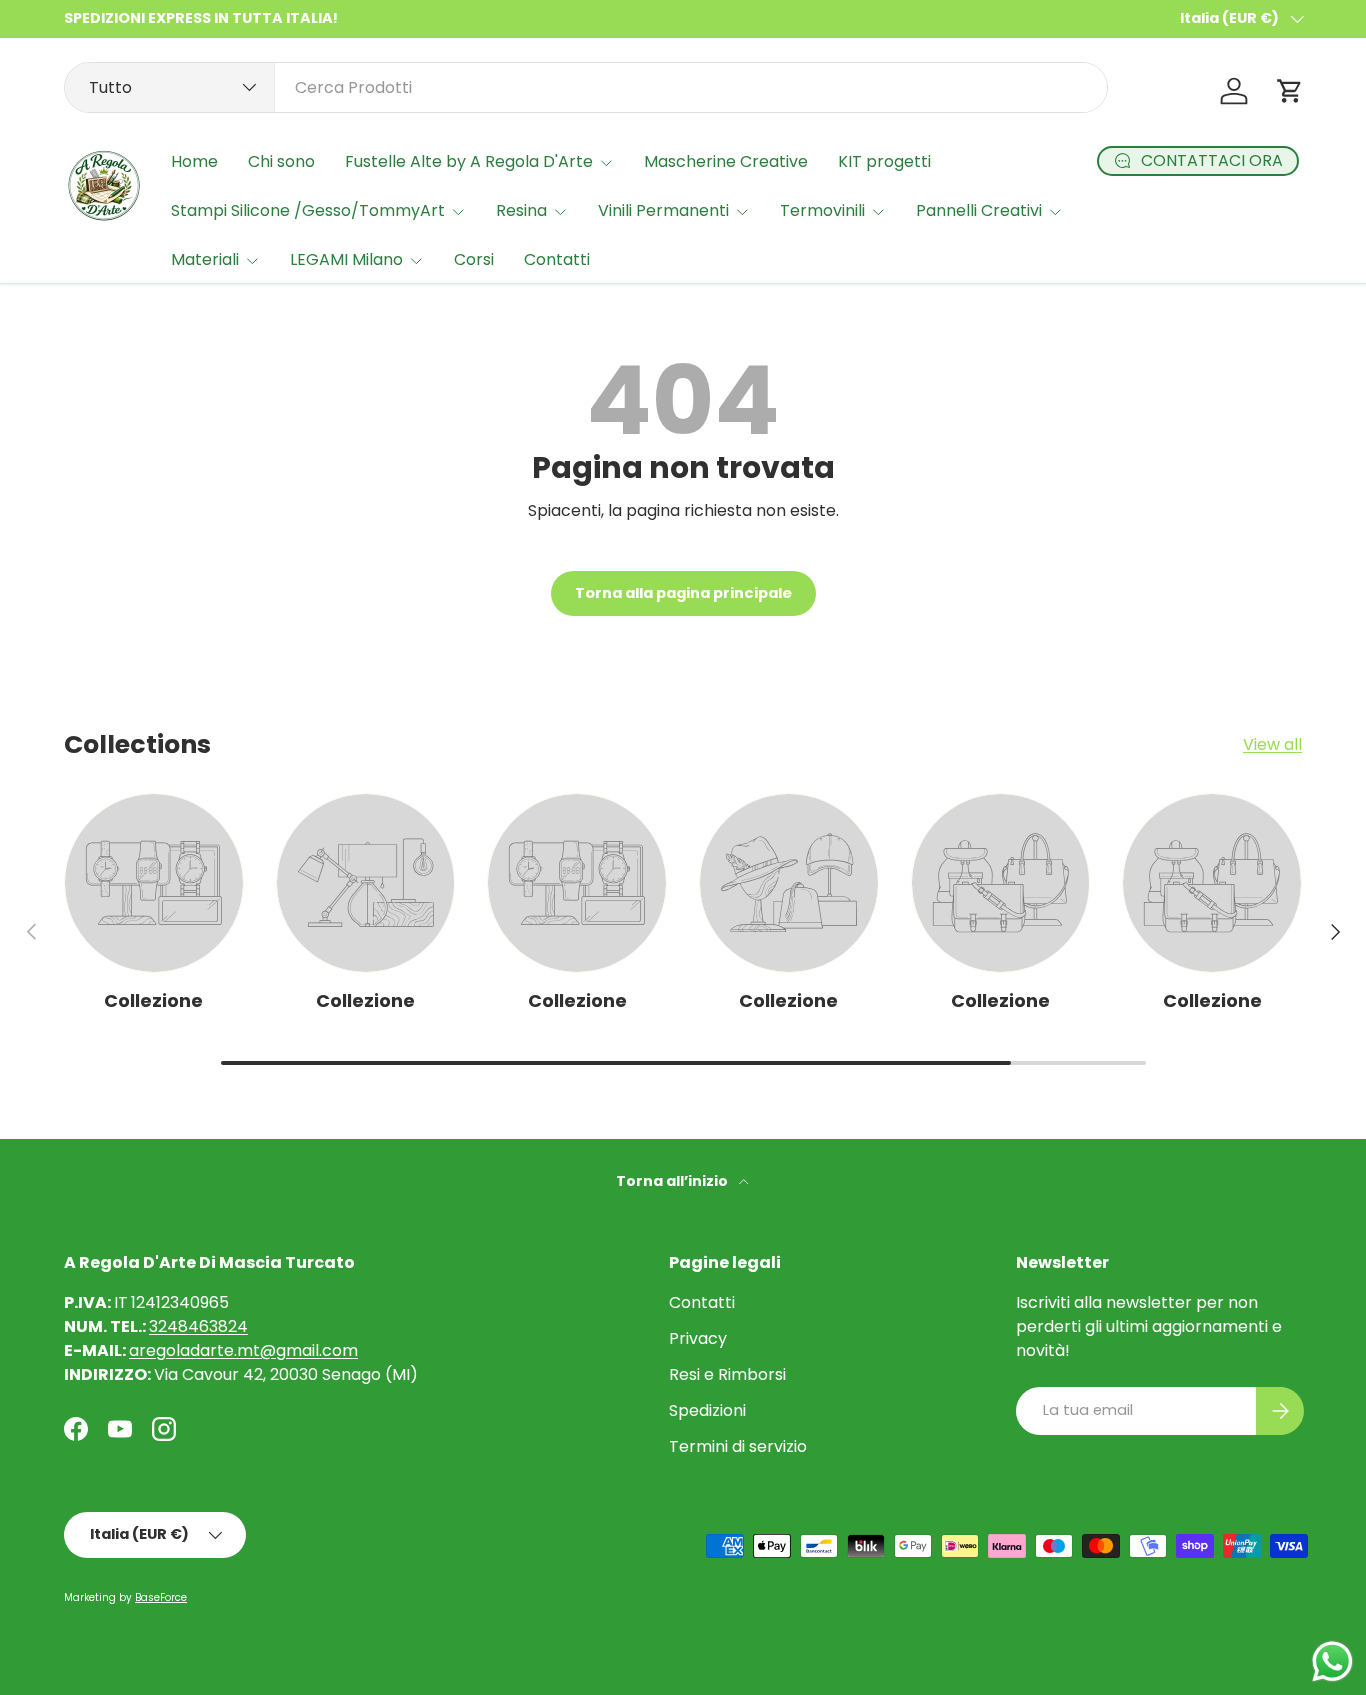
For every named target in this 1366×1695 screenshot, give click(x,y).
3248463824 (198, 1326)
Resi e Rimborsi (727, 1374)
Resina (521, 210)
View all (1272, 744)
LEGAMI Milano (346, 259)
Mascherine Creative (726, 161)
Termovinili (822, 210)
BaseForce (161, 1597)
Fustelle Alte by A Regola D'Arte (469, 161)
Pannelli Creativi (979, 210)
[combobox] (586, 87)
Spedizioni (707, 1410)
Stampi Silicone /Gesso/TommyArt (308, 210)
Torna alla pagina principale (683, 593)
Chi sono (281, 161)
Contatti (557, 259)
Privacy (698, 1338)
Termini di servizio (738, 1446)
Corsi (474, 259)
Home (194, 161)
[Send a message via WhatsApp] (1332, 1661)
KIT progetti (884, 161)
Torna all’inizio (673, 1181)
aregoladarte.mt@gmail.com (243, 1350)
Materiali (205, 259)
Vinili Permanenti (663, 210)
